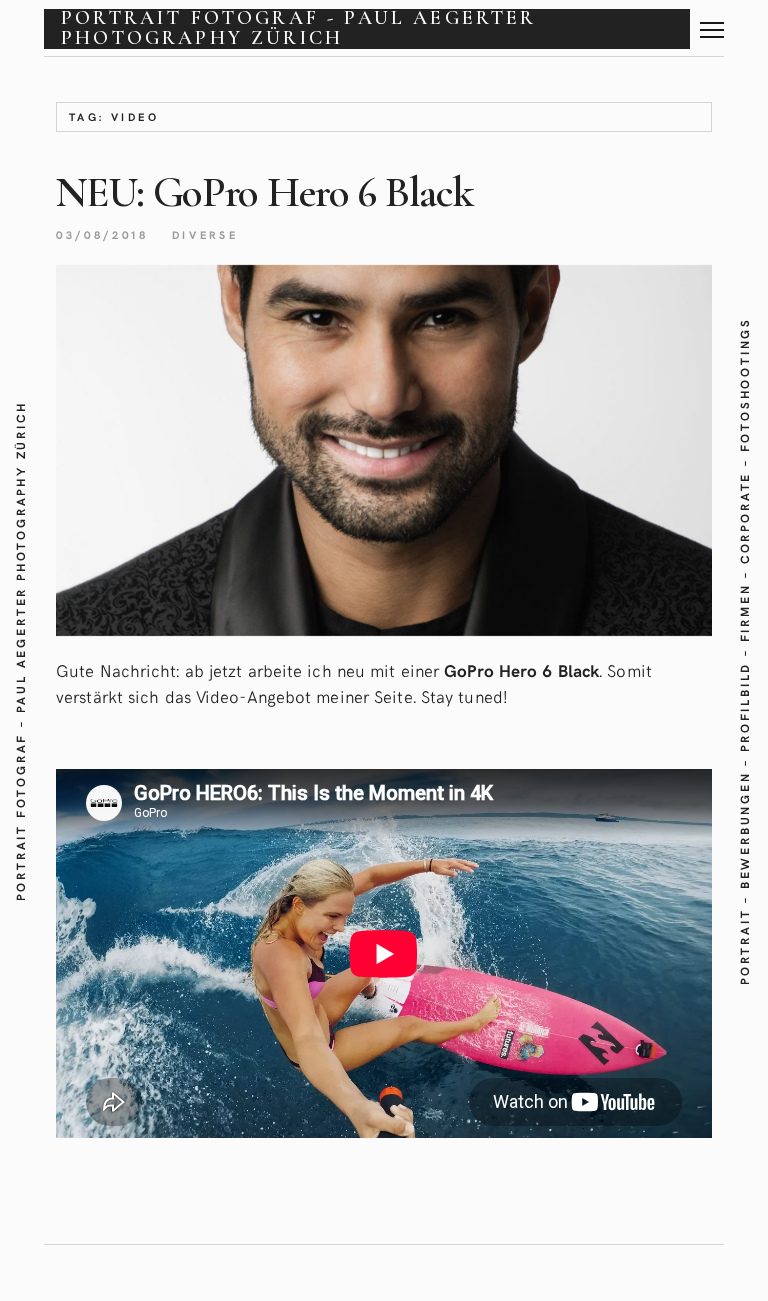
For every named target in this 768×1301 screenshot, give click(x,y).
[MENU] (712, 22)
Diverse (205, 234)
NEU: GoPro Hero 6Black (263, 192)
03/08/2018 (102, 234)
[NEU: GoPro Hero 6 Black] (384, 450)
